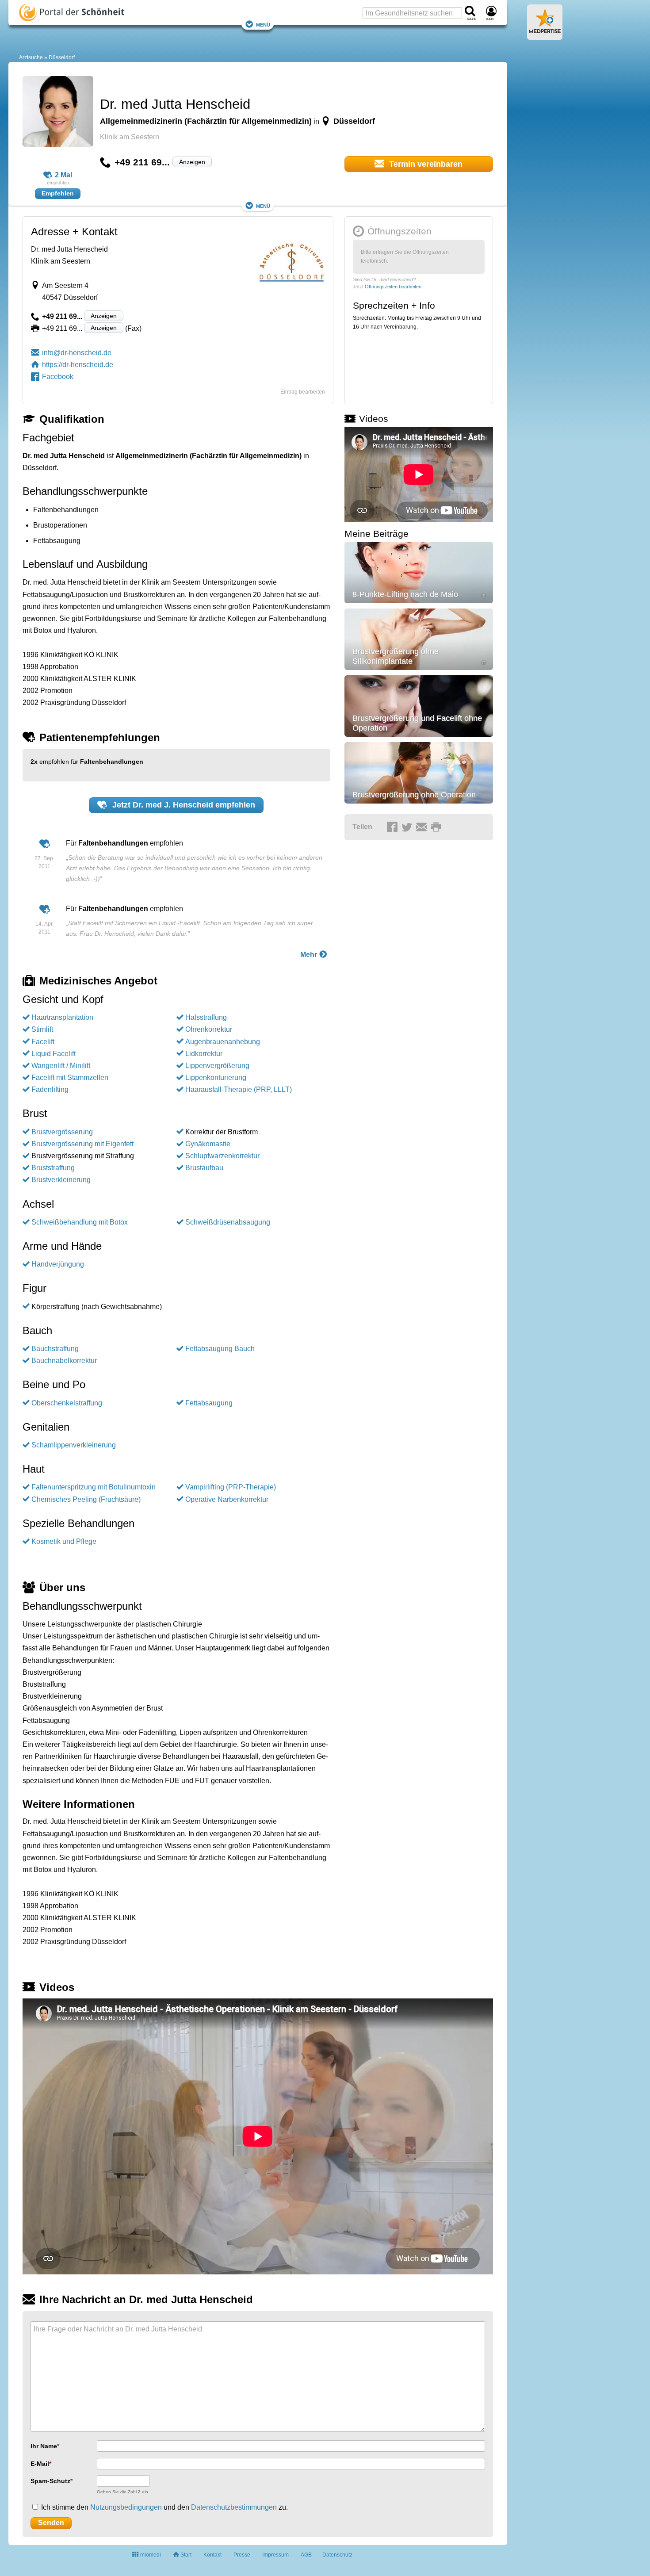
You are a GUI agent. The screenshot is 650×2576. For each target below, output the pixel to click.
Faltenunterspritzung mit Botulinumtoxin (94, 1487)
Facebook (58, 377)
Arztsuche (31, 57)
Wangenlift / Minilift (61, 1066)
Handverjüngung (58, 1264)
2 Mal (63, 175)
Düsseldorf (62, 57)
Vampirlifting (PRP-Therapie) (231, 1487)
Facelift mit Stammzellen (70, 1077)
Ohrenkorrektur (209, 1029)
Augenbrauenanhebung (223, 1042)
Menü (263, 24)
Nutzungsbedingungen (126, 2507)
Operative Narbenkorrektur (227, 1499)
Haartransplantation (62, 1017)
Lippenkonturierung (216, 1077)
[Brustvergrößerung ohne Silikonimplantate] (419, 639)
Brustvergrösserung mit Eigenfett (82, 1144)
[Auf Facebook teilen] (394, 827)
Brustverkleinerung (61, 1180)
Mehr (310, 955)
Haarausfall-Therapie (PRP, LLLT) (239, 1089)
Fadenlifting (50, 1089)
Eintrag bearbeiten (303, 392)
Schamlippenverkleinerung (74, 1445)
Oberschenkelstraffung (67, 1403)
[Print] (437, 827)
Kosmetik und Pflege (64, 1541)
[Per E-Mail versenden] (423, 827)
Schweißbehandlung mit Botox (80, 1222)
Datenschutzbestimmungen (234, 2507)
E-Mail (40, 2464)
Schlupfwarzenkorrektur (222, 1156)
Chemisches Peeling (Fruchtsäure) (86, 1499)
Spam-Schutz (50, 2481)
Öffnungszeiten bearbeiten (393, 287)
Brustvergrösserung (62, 1132)
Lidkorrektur (204, 1054)
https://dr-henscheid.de (78, 365)
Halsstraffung (206, 1017)
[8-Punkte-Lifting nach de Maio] (419, 572)
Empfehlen (58, 193)
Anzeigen (192, 162)
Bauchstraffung (55, 1349)
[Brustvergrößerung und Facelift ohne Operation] (419, 706)
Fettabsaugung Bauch (220, 1349)
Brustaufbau (204, 1168)
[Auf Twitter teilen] (408, 827)
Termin (425, 164)
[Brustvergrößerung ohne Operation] (419, 773)
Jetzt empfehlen (183, 805)
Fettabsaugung (209, 1403)
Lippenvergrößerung (217, 1066)
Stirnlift (42, 1029)
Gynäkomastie (208, 1144)
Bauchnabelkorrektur (64, 1361)
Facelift (43, 1042)
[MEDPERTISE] (545, 36)
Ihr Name (44, 2446)
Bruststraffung (53, 1168)
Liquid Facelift (54, 1054)
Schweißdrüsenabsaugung (228, 1222)
